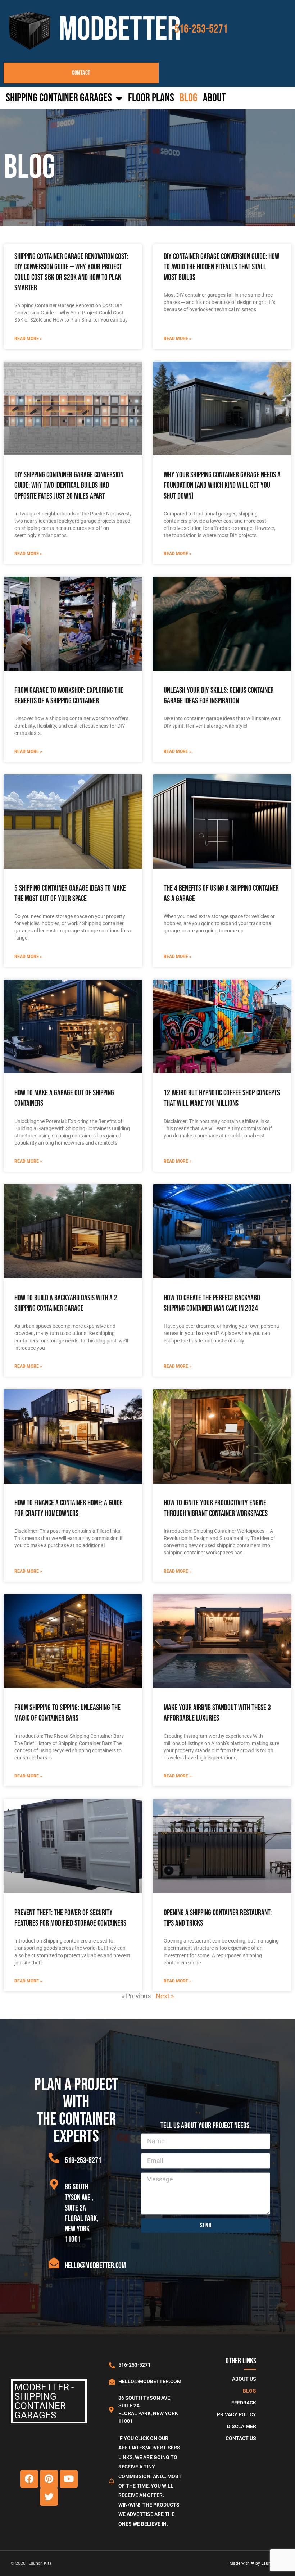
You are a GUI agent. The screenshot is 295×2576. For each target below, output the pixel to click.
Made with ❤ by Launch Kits (257, 2563)
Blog (189, 98)
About (214, 98)
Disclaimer (242, 2427)
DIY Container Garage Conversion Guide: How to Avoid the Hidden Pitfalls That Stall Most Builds (221, 267)
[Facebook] (29, 2479)
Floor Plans (151, 98)
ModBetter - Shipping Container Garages (44, 2401)
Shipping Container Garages (59, 98)
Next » (165, 1996)
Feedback (244, 2403)
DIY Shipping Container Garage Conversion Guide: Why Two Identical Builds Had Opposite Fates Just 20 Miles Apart (69, 485)
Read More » (28, 339)
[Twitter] (49, 2497)
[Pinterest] (49, 2479)
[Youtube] (69, 2479)
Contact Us (241, 2438)
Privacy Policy (237, 2415)
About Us (244, 2379)
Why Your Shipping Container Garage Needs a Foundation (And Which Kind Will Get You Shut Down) (222, 485)
